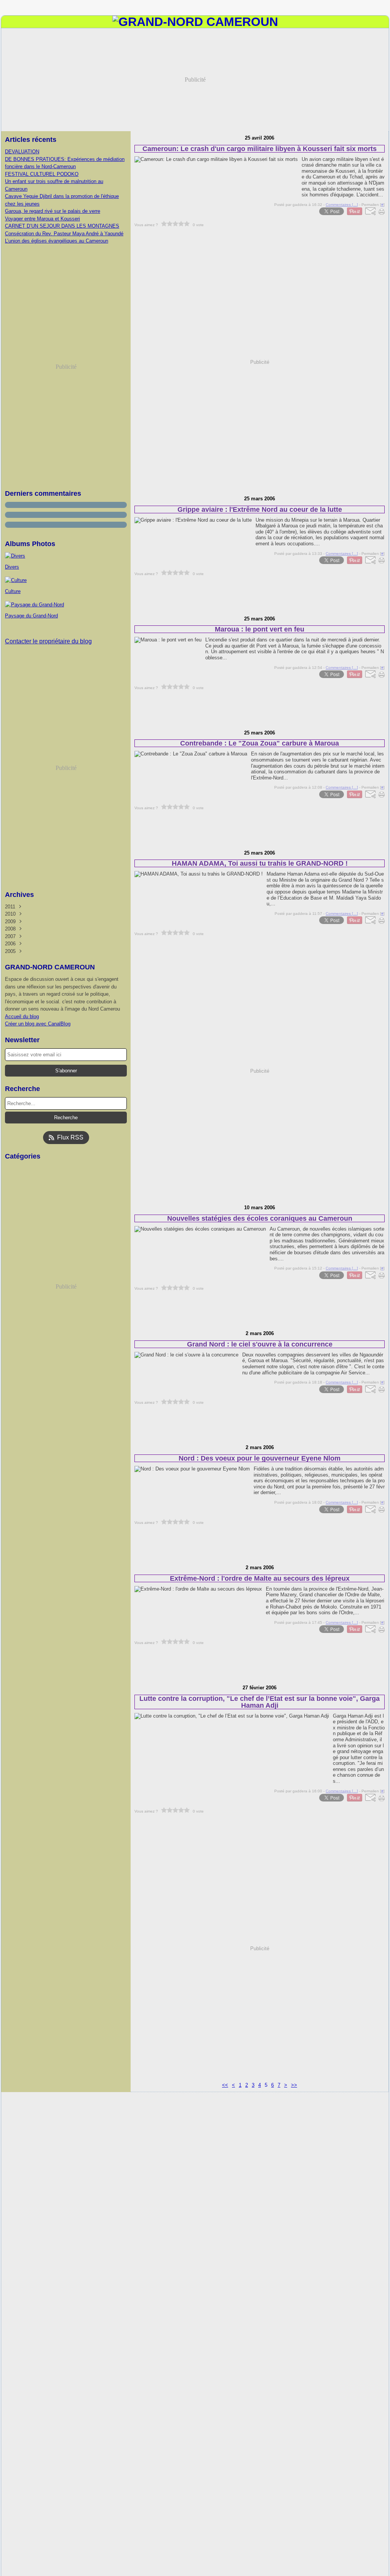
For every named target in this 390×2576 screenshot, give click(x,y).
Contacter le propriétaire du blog (48, 641)
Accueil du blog (22, 1016)
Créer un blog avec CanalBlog (38, 1024)
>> (294, 2085)
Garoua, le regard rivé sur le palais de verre (53, 211)
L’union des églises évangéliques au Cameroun (57, 241)
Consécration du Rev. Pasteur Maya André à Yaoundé (64, 234)
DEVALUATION (22, 152)
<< (225, 2085)
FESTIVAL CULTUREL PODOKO (42, 174)
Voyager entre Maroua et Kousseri (42, 219)
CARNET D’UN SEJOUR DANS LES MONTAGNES (62, 226)
